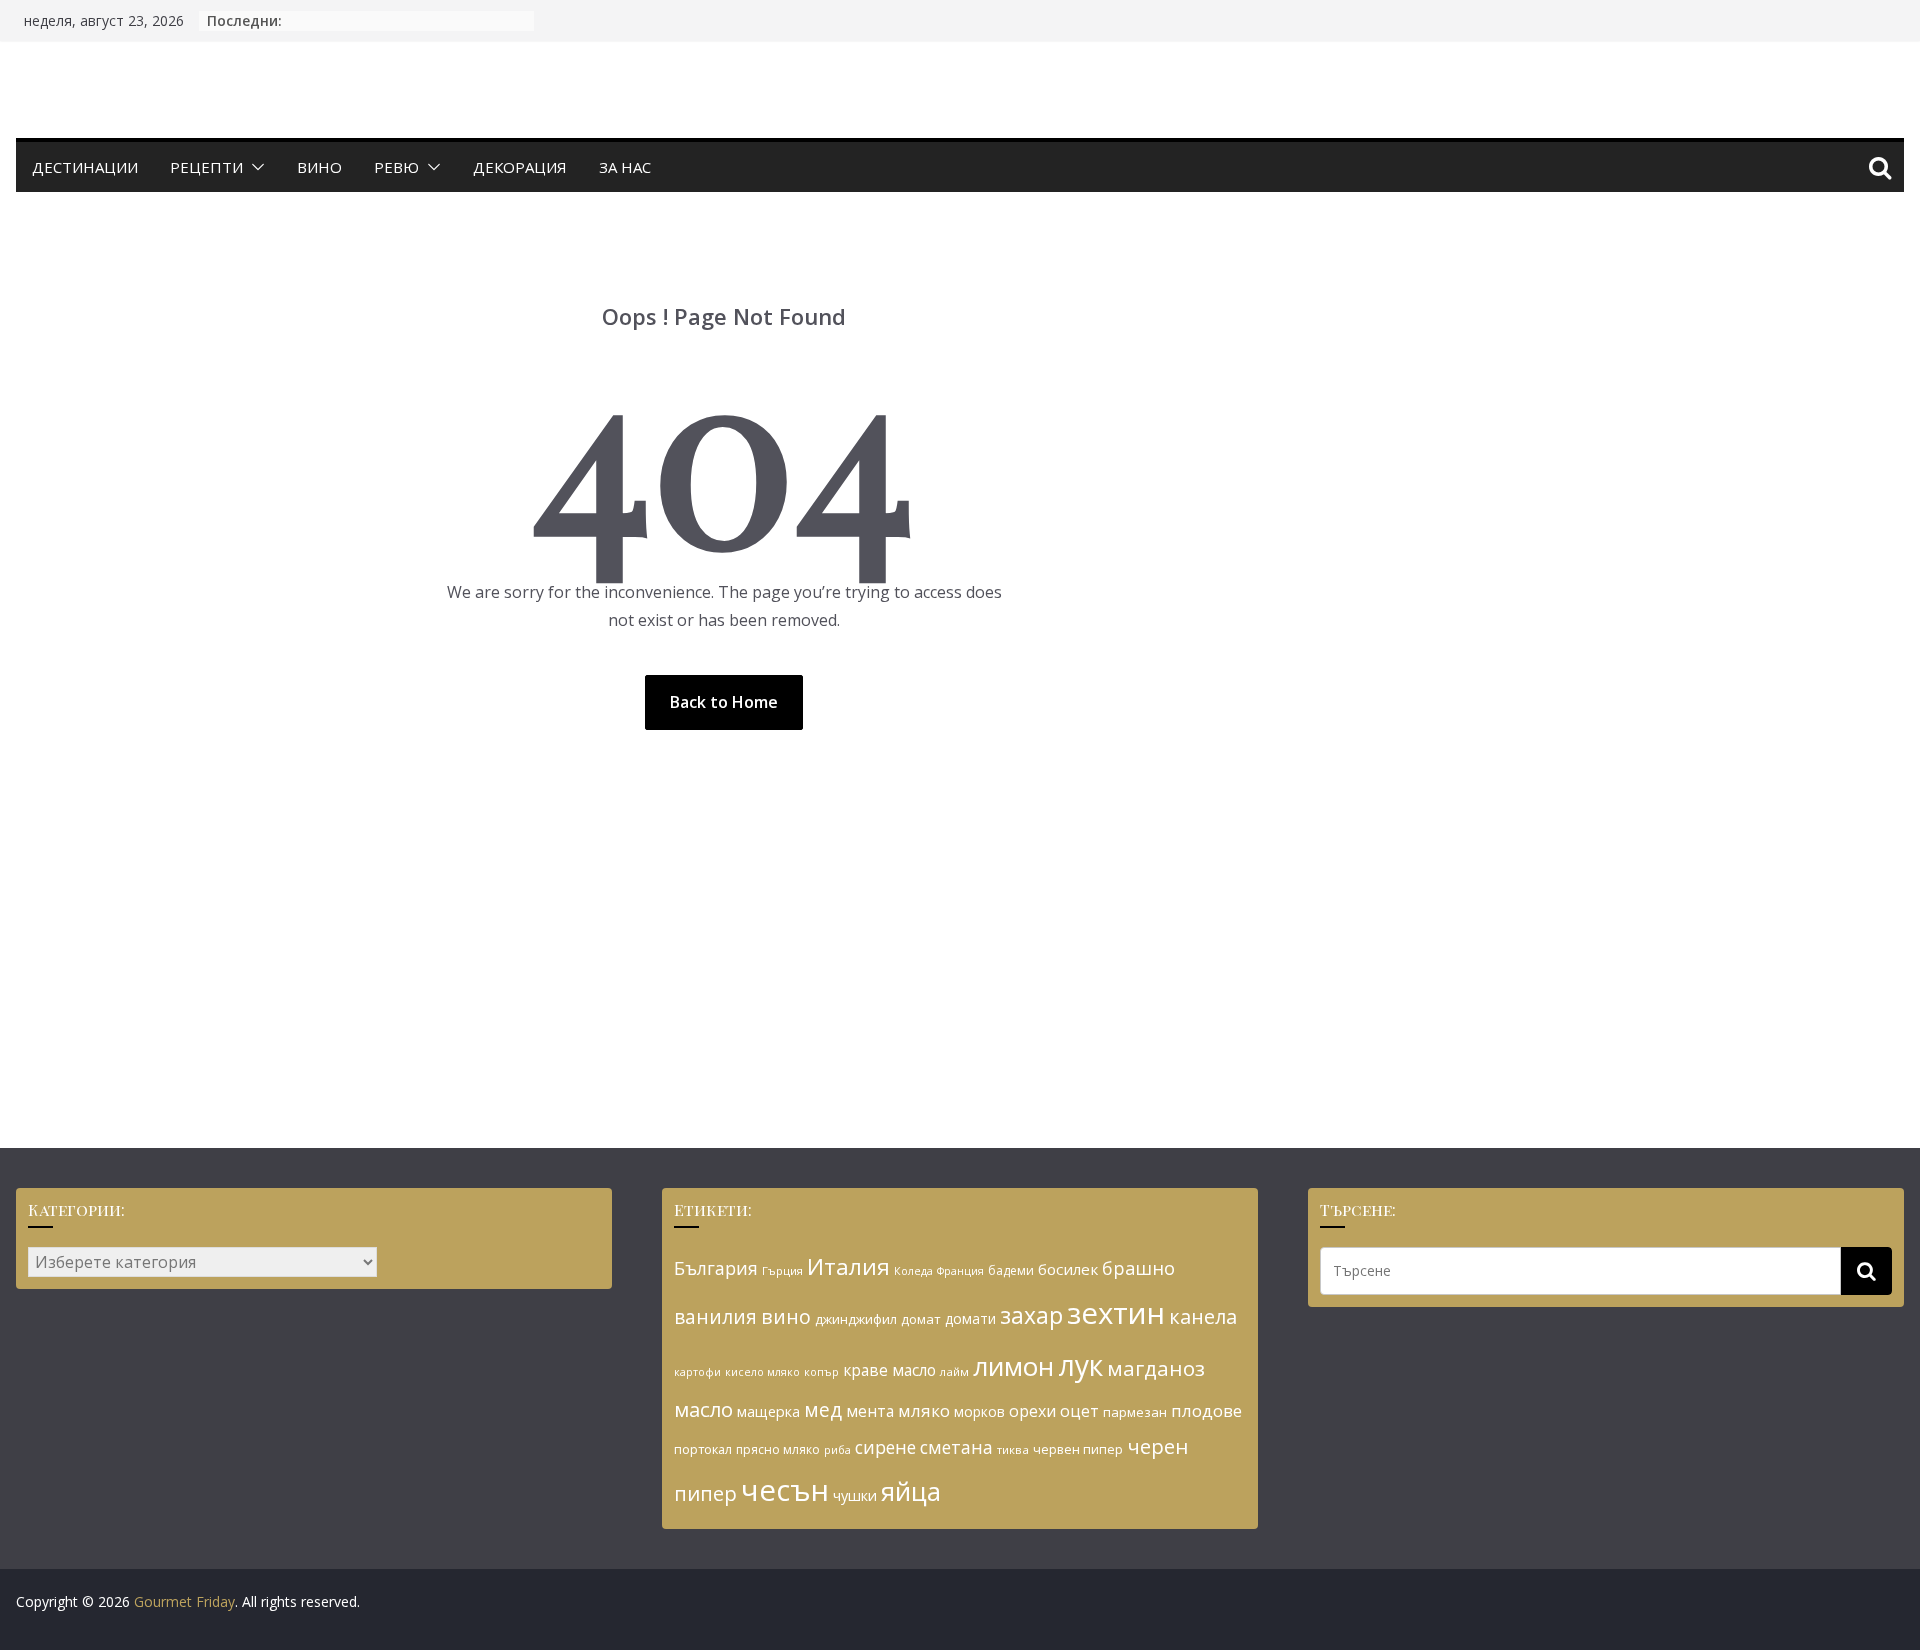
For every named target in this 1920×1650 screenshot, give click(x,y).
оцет (1079, 1411)
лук (1080, 1365)
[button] (254, 167)
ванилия (715, 1316)
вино (786, 1316)
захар (1031, 1315)
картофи (697, 1372)
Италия (848, 1266)
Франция (960, 1271)
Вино (319, 167)
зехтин (1116, 1313)
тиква (1013, 1449)
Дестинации (85, 167)
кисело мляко (762, 1372)
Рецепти (206, 167)
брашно (1138, 1268)
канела (1203, 1316)
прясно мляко (778, 1449)
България (716, 1268)
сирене (885, 1447)
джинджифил (856, 1319)
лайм (954, 1371)
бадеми (1011, 1270)
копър (821, 1371)
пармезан (1135, 1412)
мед (823, 1409)
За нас (625, 167)
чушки (855, 1495)
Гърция (782, 1270)
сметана (956, 1447)
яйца (911, 1491)
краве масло (889, 1370)
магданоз (1156, 1368)
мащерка (768, 1411)
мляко (924, 1410)
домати (970, 1318)
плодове (1206, 1410)
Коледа (913, 1271)
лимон (1013, 1366)
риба (837, 1449)
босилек (1068, 1269)
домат (921, 1319)
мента (870, 1411)
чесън (785, 1490)
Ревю (396, 167)
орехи (1032, 1411)
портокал (703, 1449)
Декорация (520, 167)
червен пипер (1078, 1449)
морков (979, 1411)
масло (703, 1409)
